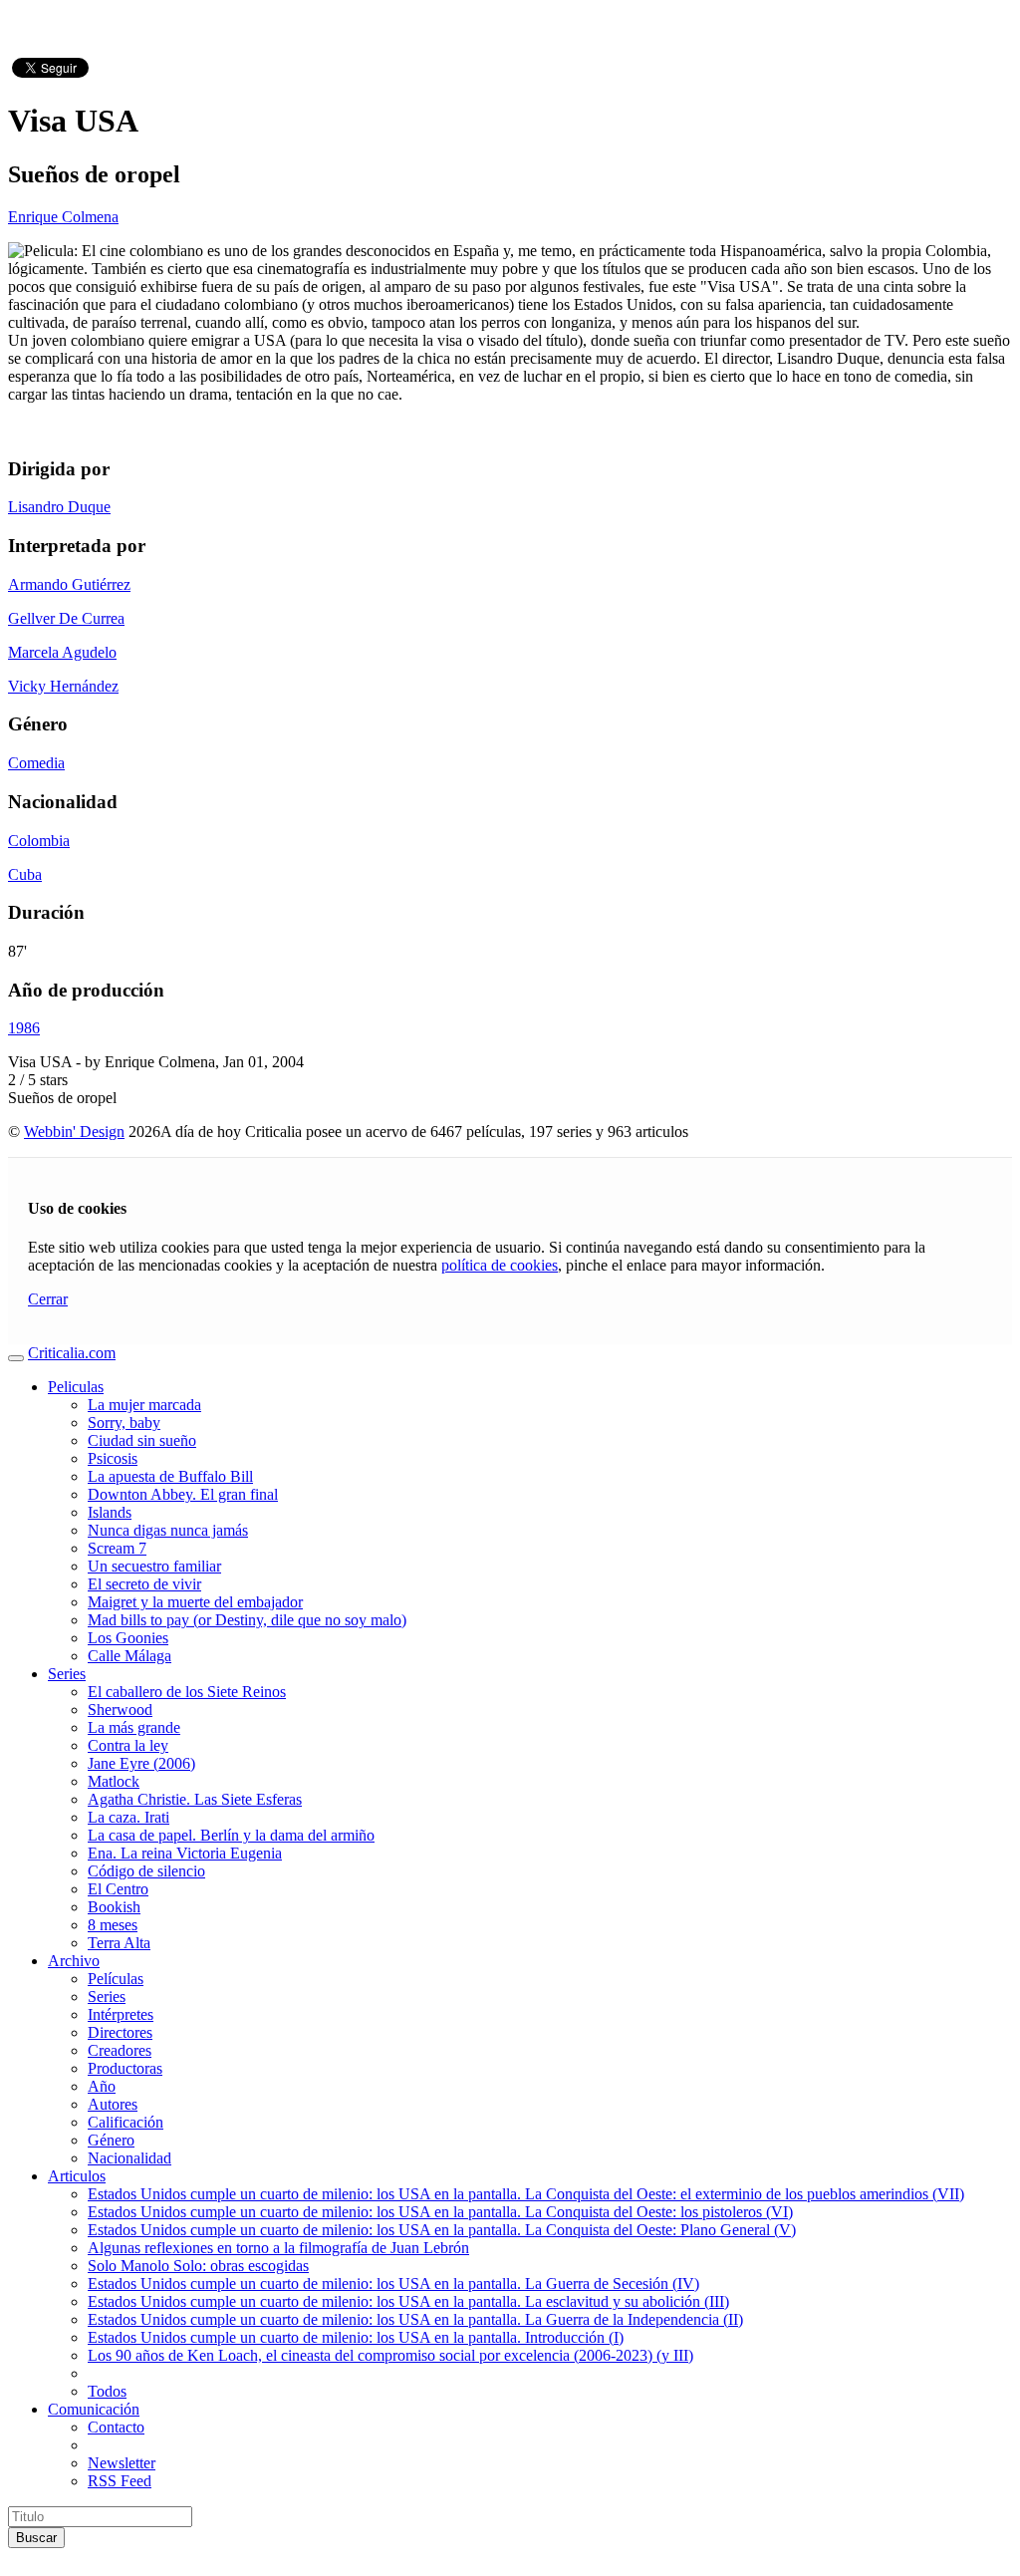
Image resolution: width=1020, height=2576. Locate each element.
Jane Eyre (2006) (141, 1763)
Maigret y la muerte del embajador (195, 1602)
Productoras (125, 2068)
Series (67, 1674)
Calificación (126, 2122)
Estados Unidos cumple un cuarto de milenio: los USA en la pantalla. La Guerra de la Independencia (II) (415, 2319)
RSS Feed (120, 2481)
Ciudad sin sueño (142, 1440)
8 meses (113, 1925)
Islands (110, 1512)
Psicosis (113, 1458)
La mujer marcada (144, 1405)
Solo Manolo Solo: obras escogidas (198, 2266)
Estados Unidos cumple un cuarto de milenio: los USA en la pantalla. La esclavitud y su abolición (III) (408, 2301)
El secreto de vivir (144, 1584)
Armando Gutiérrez (69, 584)
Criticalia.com (72, 1353)
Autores (113, 2104)
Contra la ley (128, 1745)
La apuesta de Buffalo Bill (170, 1476)
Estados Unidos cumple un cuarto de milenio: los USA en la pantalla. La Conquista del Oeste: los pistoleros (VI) (440, 2212)
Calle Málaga (129, 1656)
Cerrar (48, 1299)
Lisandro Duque (59, 507)
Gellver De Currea (66, 618)
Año (102, 2086)
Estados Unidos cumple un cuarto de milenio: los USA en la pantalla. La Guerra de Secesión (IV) (393, 2284)
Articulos (77, 2176)
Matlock (114, 1781)
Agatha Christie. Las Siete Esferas (195, 1799)
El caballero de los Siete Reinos (187, 1692)
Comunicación (94, 2409)
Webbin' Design (74, 1132)
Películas (116, 1979)
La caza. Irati (128, 1817)
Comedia (36, 763)
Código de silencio (146, 1871)
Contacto (116, 2427)
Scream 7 (117, 1548)
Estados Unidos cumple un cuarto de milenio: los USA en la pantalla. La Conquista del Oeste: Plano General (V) (442, 2230)
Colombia (39, 841)
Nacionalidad (129, 2158)
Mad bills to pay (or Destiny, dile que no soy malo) (247, 1620)
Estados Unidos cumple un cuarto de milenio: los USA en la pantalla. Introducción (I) (356, 2337)
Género (111, 2140)
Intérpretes (121, 2014)
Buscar (36, 2538)
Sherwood (120, 1710)
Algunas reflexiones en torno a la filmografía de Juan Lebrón (278, 2248)
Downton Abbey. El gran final (183, 1494)
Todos (107, 2391)
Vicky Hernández (63, 686)
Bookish (114, 1907)
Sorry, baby (124, 1423)
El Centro (118, 1889)
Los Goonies (128, 1638)
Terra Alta (119, 1943)
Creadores (120, 2050)
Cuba (25, 874)
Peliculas (76, 1387)
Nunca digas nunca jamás (168, 1530)
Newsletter (122, 2463)
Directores (120, 2032)
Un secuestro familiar (154, 1566)
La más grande (134, 1727)
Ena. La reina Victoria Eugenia (185, 1853)
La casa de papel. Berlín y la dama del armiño (231, 1835)
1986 (24, 1028)
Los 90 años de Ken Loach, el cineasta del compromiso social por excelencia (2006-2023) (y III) (390, 2355)
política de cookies (500, 1265)
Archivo (74, 1961)
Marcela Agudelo (62, 652)
